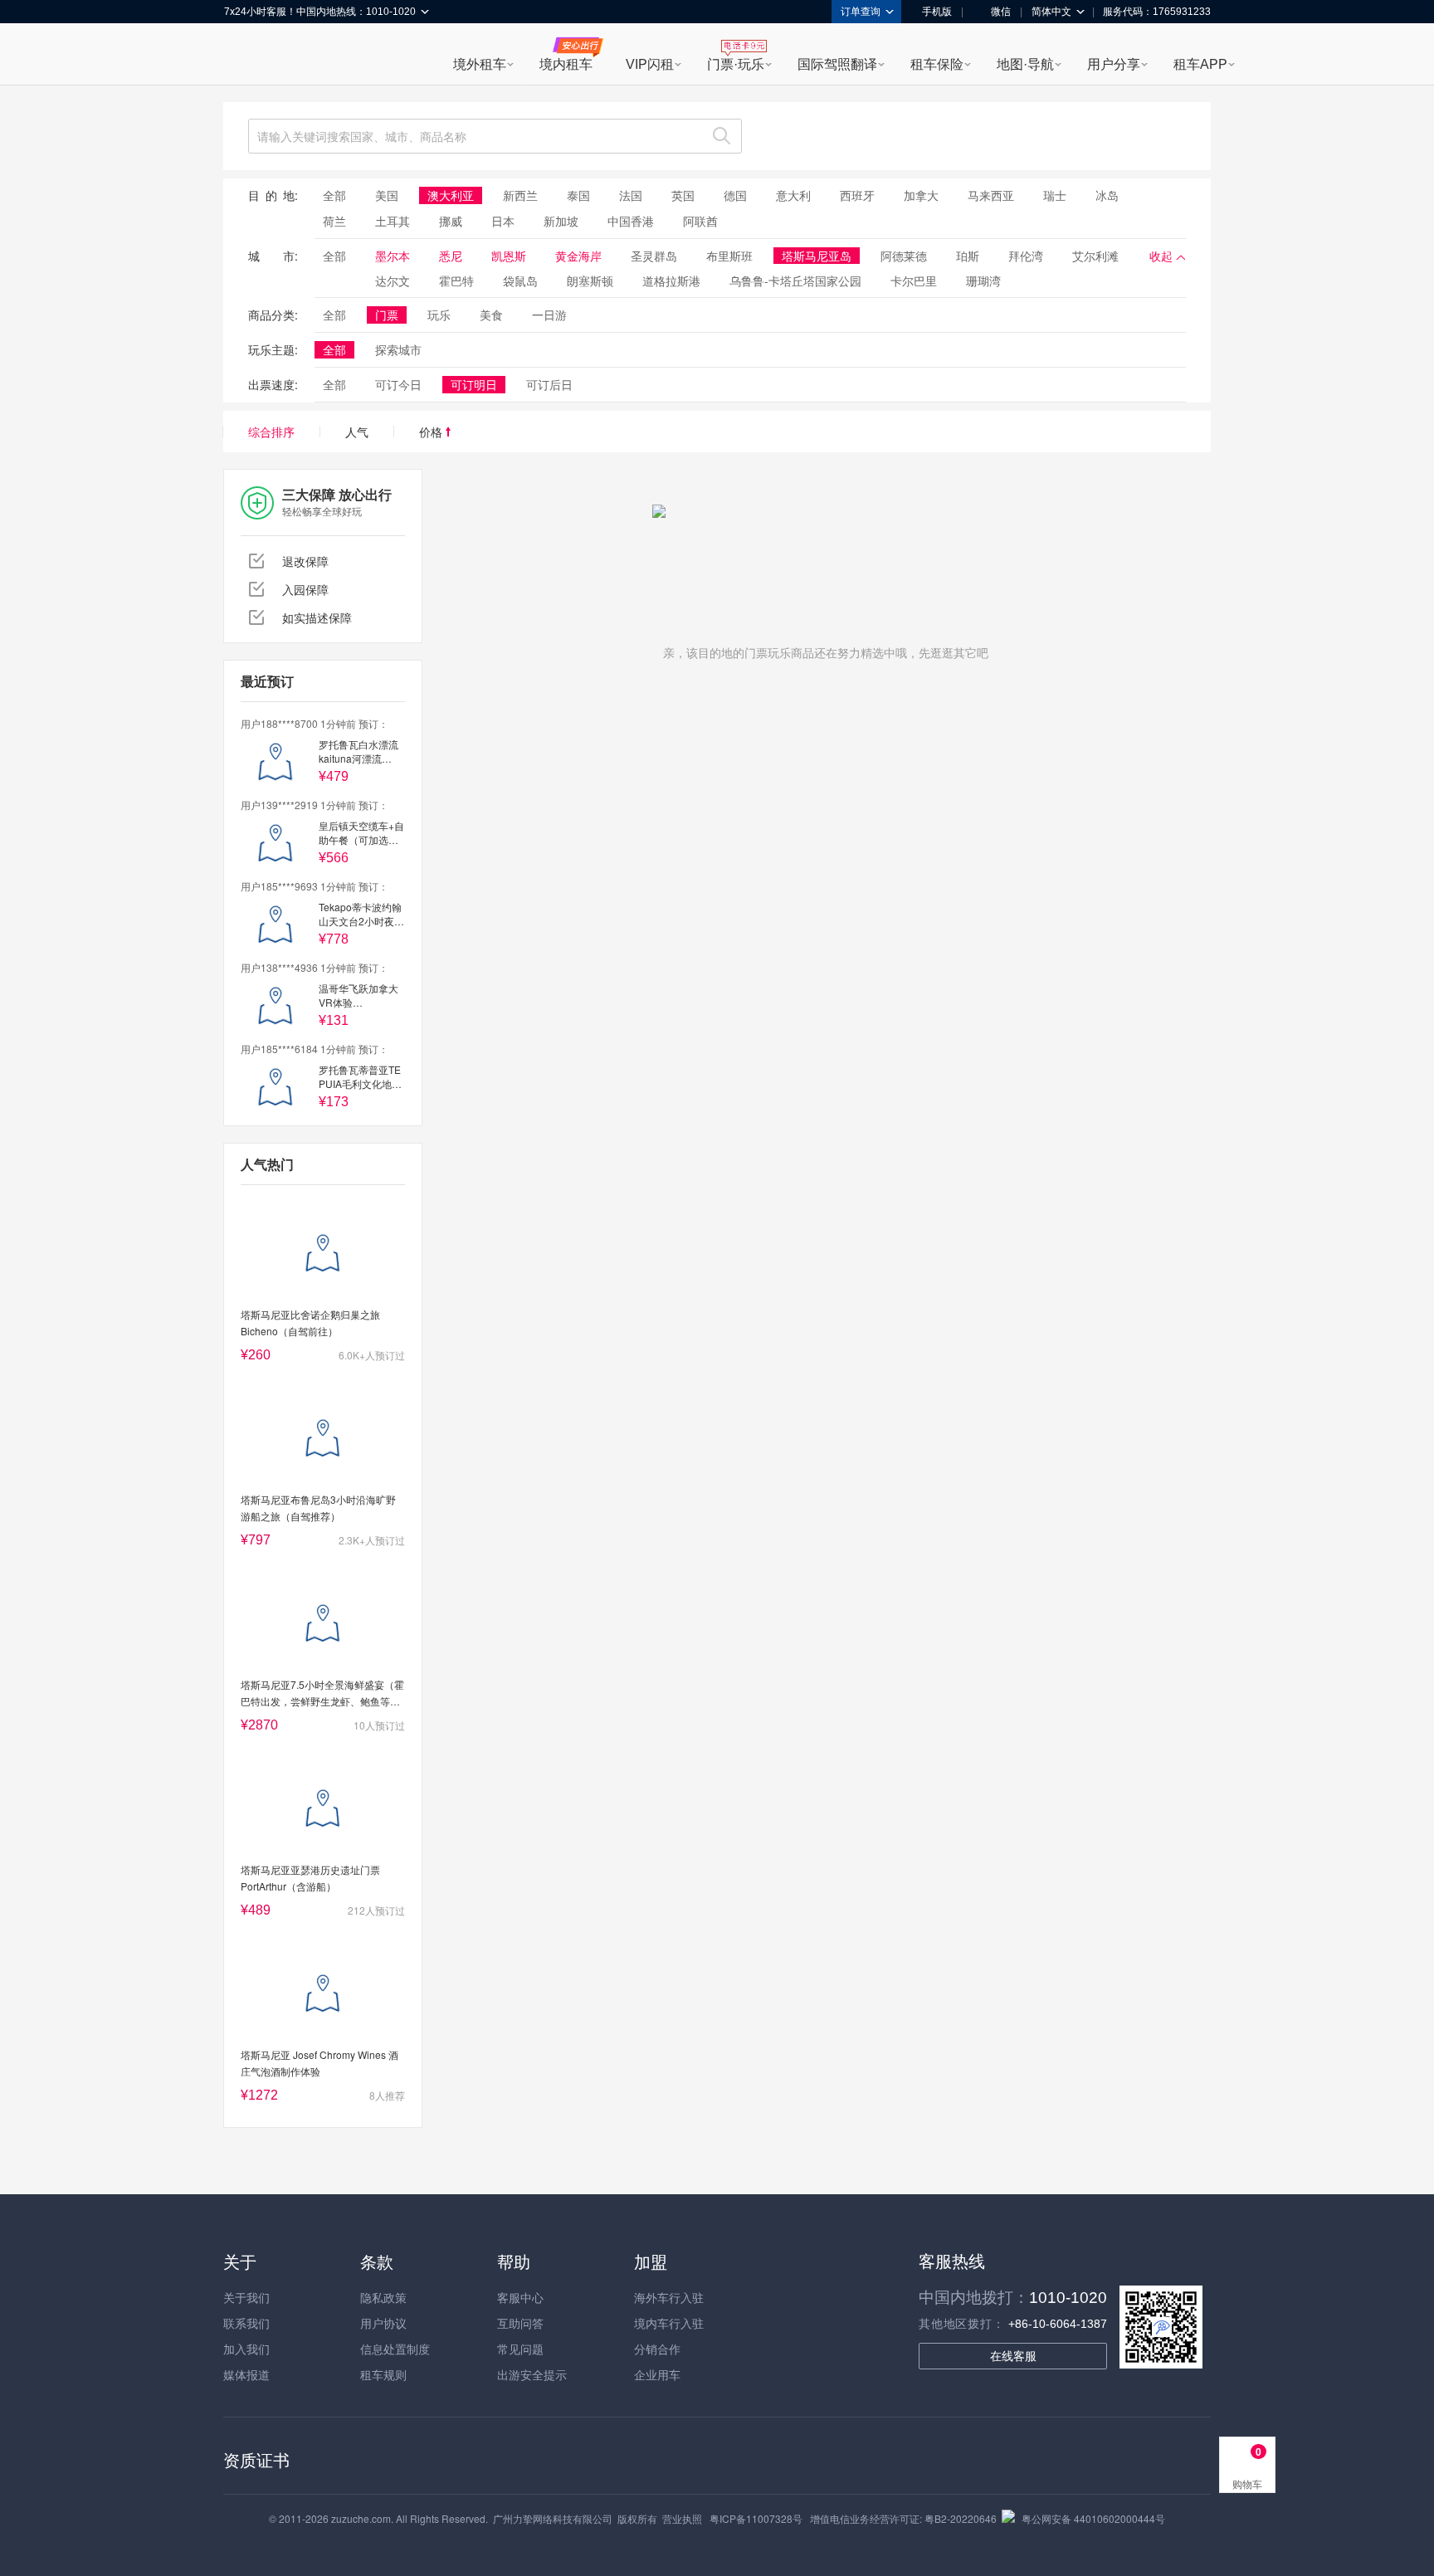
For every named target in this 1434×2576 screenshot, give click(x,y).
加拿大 (921, 195)
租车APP (1200, 64)
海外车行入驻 (669, 2297)
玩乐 (439, 315)
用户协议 (383, 2323)
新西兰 (520, 195)
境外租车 (480, 64)
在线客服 (1013, 2356)
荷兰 (334, 221)
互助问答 (520, 2323)
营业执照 (682, 2518)
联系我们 (246, 2323)
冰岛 (1107, 195)
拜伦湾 (1026, 256)
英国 (683, 195)
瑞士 (1055, 195)
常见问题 (520, 2349)
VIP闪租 (650, 64)
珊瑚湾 (983, 281)
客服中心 (520, 2297)
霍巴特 (456, 281)
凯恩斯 (509, 256)
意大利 (793, 195)
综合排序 (271, 432)
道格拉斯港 (671, 281)
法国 (631, 195)
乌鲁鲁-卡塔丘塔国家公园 (795, 281)
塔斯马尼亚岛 (817, 256)
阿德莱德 (904, 256)
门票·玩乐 (736, 64)
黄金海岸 (578, 256)
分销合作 (657, 2349)
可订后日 (549, 384)
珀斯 (968, 256)
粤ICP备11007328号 (756, 2518)
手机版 (937, 12)
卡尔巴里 (914, 281)
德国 (735, 195)
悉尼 (451, 256)
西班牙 (857, 195)
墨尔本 (393, 256)
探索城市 (398, 349)
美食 (491, 315)
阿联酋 (700, 221)
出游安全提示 (532, 2374)
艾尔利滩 (1095, 256)
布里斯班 (729, 256)
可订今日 (398, 384)
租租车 (245, 56)
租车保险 (937, 64)
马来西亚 (991, 195)
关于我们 (246, 2297)
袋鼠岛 (520, 281)
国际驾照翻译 (837, 64)
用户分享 (1114, 64)
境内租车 (566, 64)
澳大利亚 (451, 195)
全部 (334, 195)
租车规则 (383, 2374)
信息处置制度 (395, 2349)
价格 (432, 432)
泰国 (578, 195)
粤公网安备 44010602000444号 (1093, 2518)
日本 (503, 221)
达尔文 (393, 281)
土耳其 (393, 221)
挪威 (451, 221)
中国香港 (631, 221)
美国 (387, 195)
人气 (357, 432)
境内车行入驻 (669, 2323)
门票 (387, 315)
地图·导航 (1025, 64)
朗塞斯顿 (590, 281)
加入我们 (246, 2349)
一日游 (549, 315)
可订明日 (474, 384)
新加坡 (561, 221)
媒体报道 (246, 2374)
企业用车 (657, 2374)
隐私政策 (383, 2297)
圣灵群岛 (654, 256)
